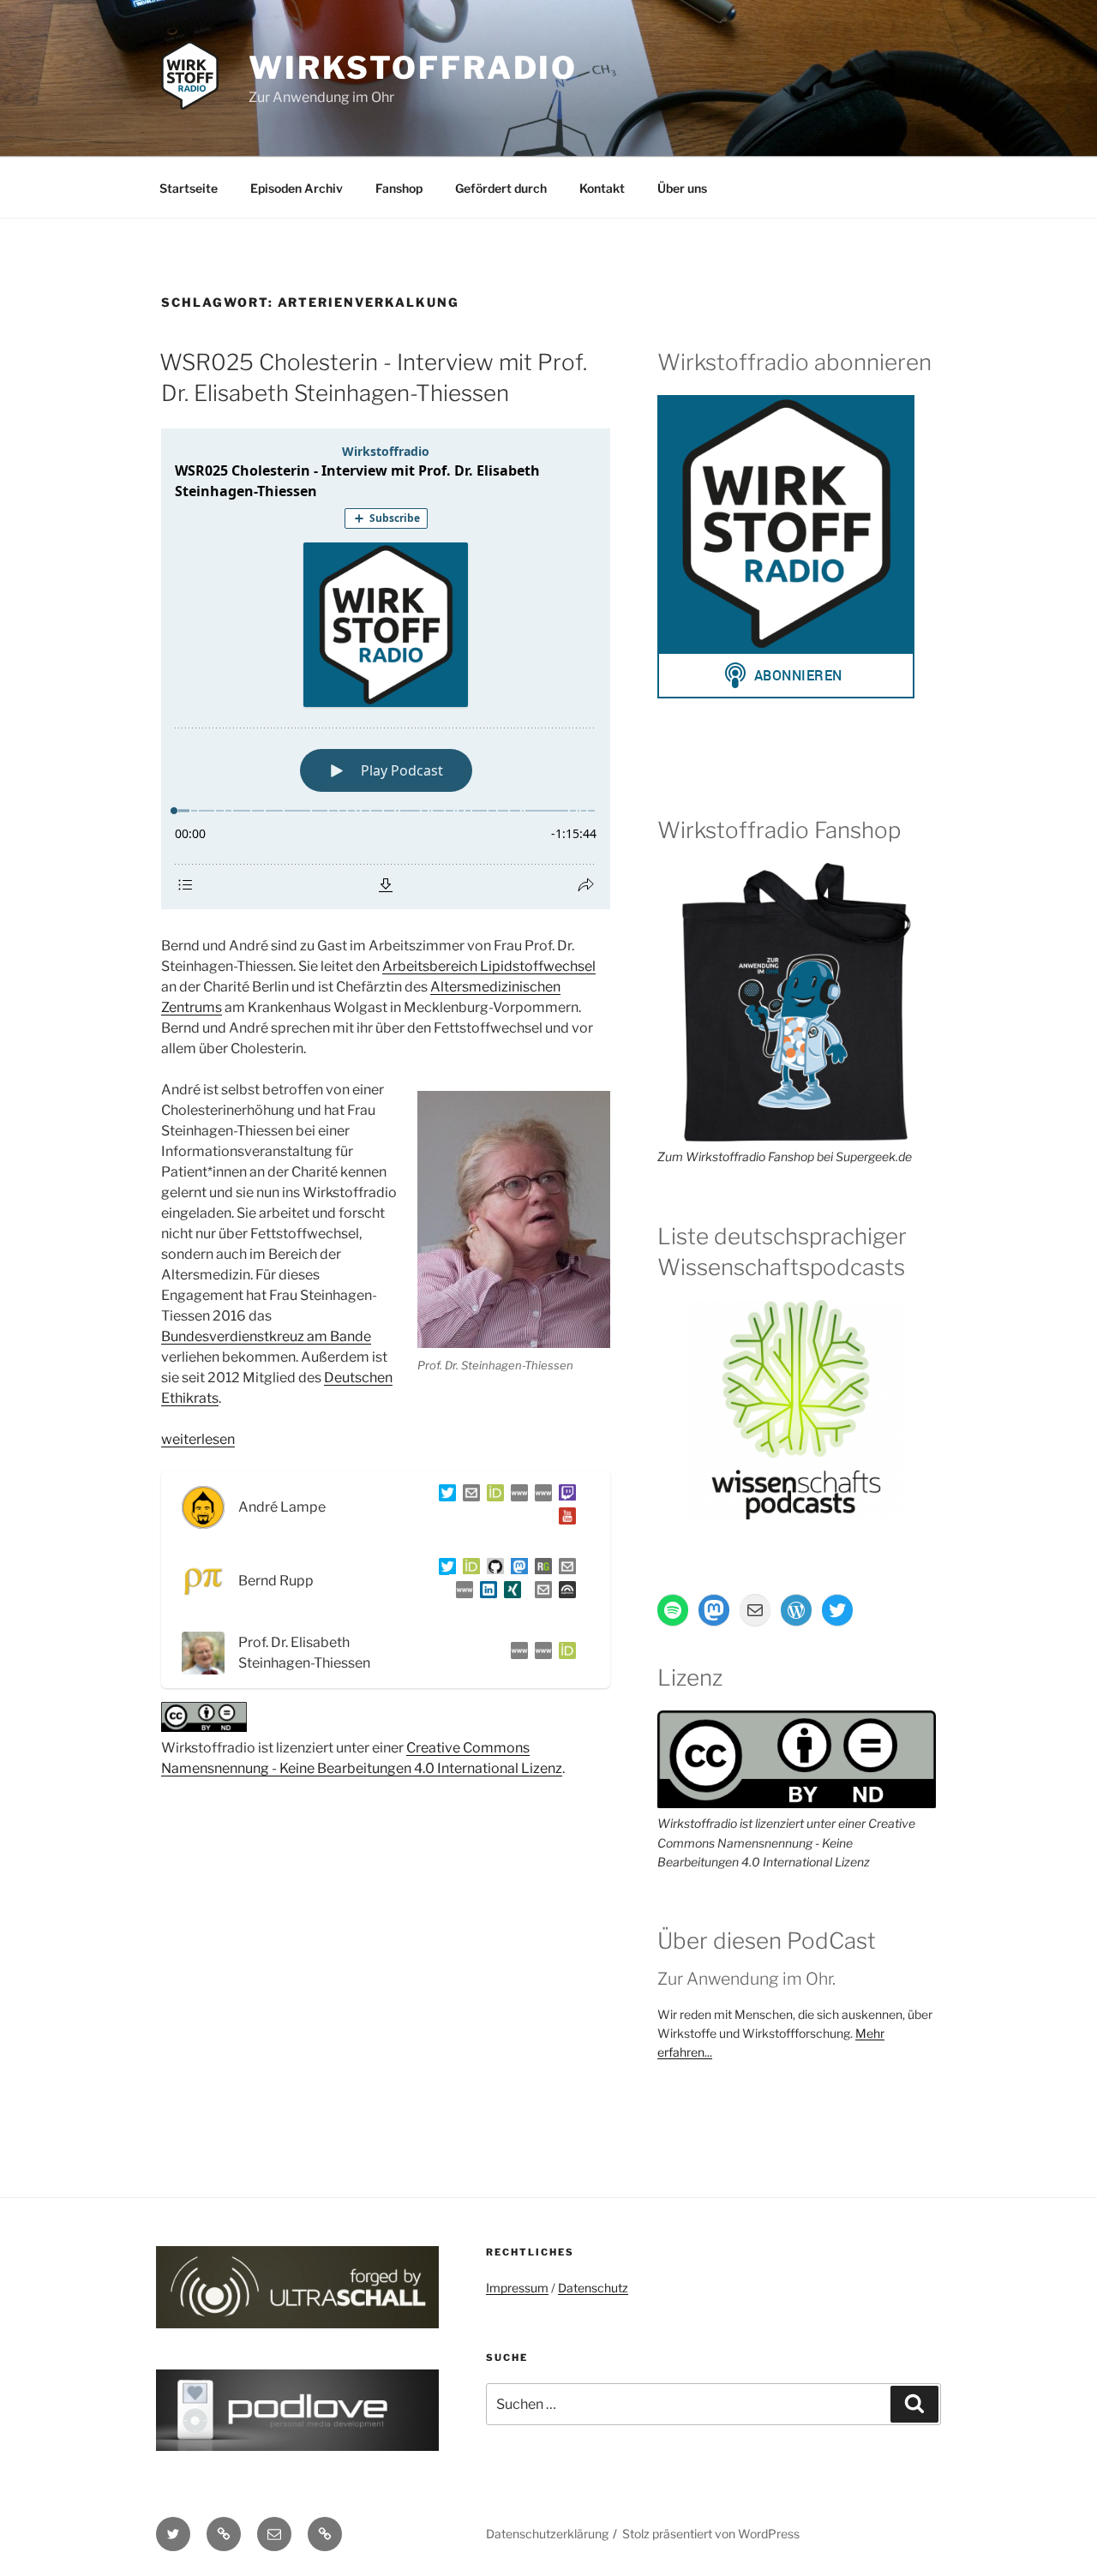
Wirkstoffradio (413, 68)
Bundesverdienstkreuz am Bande (266, 1336)
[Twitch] (564, 1496)
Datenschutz (593, 2288)
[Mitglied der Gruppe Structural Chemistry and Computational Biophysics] (461, 1593)
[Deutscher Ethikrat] (516, 1653)
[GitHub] (492, 1570)
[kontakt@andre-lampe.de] (468, 1496)
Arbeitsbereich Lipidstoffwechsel (489, 966)
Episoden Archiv (297, 188)
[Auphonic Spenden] (564, 1593)
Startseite (189, 188)
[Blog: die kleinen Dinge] (516, 1496)
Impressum (517, 2288)
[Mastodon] (516, 1570)
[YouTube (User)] (564, 1519)
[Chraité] (540, 1653)
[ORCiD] (492, 1496)
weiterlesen (198, 1439)
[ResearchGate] (540, 1570)
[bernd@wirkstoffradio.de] (540, 1593)
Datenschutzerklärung (547, 2534)
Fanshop (399, 188)
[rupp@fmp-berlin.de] (564, 1570)
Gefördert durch (501, 188)
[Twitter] (444, 1496)
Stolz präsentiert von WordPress (711, 2534)
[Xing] (509, 1593)
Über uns (682, 188)
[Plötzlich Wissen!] (540, 1496)
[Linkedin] (485, 1593)
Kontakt (602, 188)
